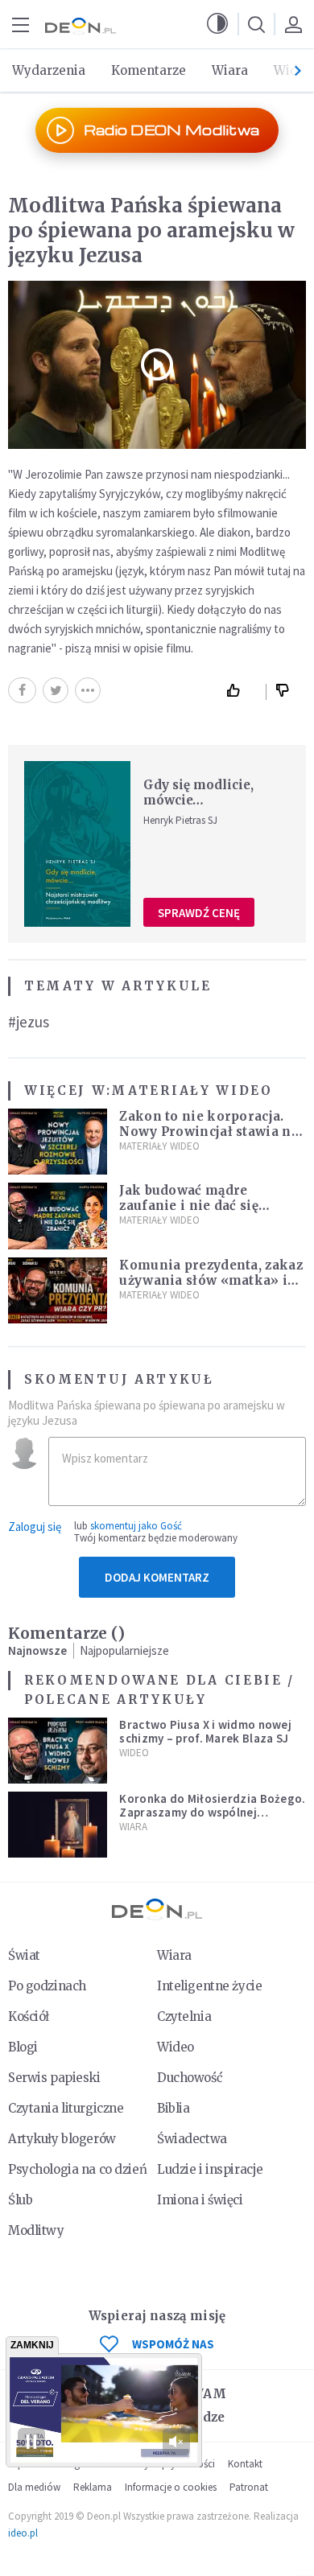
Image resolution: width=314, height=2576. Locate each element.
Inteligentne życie (209, 1986)
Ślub (20, 2200)
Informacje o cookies (171, 2487)
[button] (217, 24)
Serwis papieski (54, 2078)
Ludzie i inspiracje (210, 2169)
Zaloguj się (35, 1527)
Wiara (230, 70)
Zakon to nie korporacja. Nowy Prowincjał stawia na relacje (209, 1132)
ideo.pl (23, 2533)
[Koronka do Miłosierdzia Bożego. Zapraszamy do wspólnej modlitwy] (58, 1825)
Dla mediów (34, 2487)
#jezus (29, 1022)
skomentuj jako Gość (136, 1526)
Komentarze (149, 70)
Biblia (173, 2108)
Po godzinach (47, 1986)
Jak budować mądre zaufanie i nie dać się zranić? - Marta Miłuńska (204, 1206)
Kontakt (245, 2464)
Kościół (29, 2016)
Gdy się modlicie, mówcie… (198, 792)
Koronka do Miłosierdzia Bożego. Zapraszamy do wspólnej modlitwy (212, 1813)
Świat (24, 1955)
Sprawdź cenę (199, 913)
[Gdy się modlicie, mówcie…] (77, 844)
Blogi (23, 2047)
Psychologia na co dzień (77, 2169)
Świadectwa (192, 2139)
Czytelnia (184, 2016)
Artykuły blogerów (62, 2139)
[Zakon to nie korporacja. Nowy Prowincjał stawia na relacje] (58, 1142)
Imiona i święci (200, 2200)
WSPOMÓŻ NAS (173, 2344)
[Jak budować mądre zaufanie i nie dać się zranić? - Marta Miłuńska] (58, 1216)
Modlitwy (36, 2230)
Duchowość (190, 2078)
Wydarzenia (49, 70)
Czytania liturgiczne (66, 2108)
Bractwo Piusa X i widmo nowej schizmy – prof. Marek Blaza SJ (205, 1731)
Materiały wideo (192, 1090)
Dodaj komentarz (157, 1577)
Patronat (249, 2487)
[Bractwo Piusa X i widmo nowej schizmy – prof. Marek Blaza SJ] (58, 1751)
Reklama (93, 2487)
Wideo (134, 1753)
